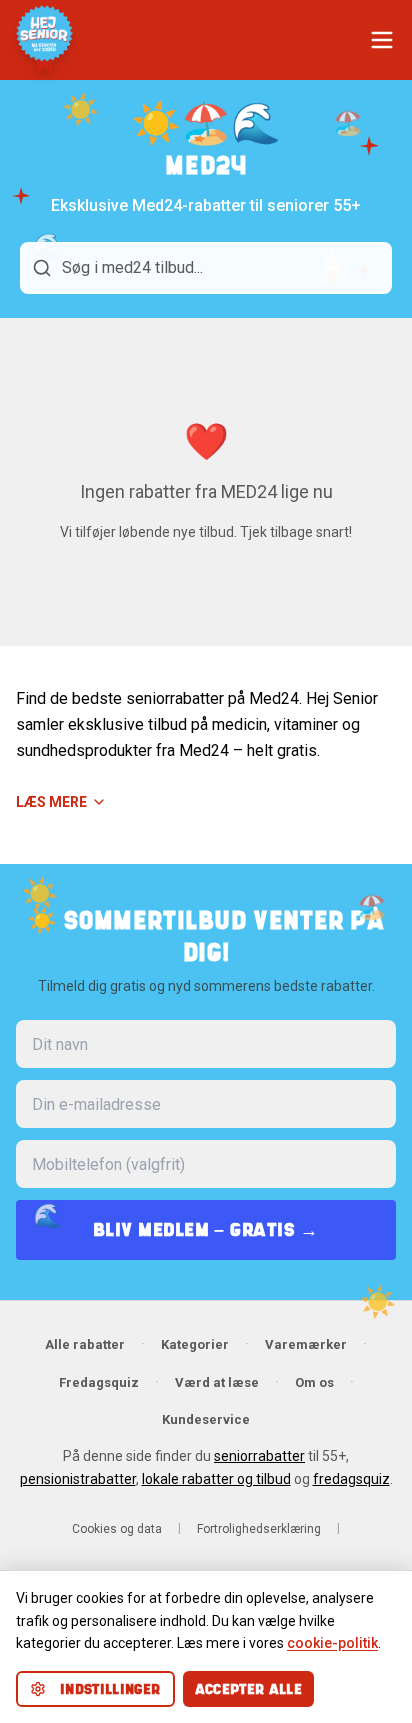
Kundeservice (206, 1419)
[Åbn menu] (382, 40)
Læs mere (51, 802)
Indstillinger (110, 1689)
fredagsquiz (351, 1479)
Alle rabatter (85, 1344)
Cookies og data (117, 1529)
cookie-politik (332, 1643)
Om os (314, 1382)
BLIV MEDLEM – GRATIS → (206, 1229)
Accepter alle (249, 1689)
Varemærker (306, 1344)
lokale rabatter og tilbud (216, 1479)
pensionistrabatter (78, 1479)
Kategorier (195, 1344)
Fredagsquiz (99, 1382)
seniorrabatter (259, 1456)
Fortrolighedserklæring (259, 1529)
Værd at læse (217, 1382)
